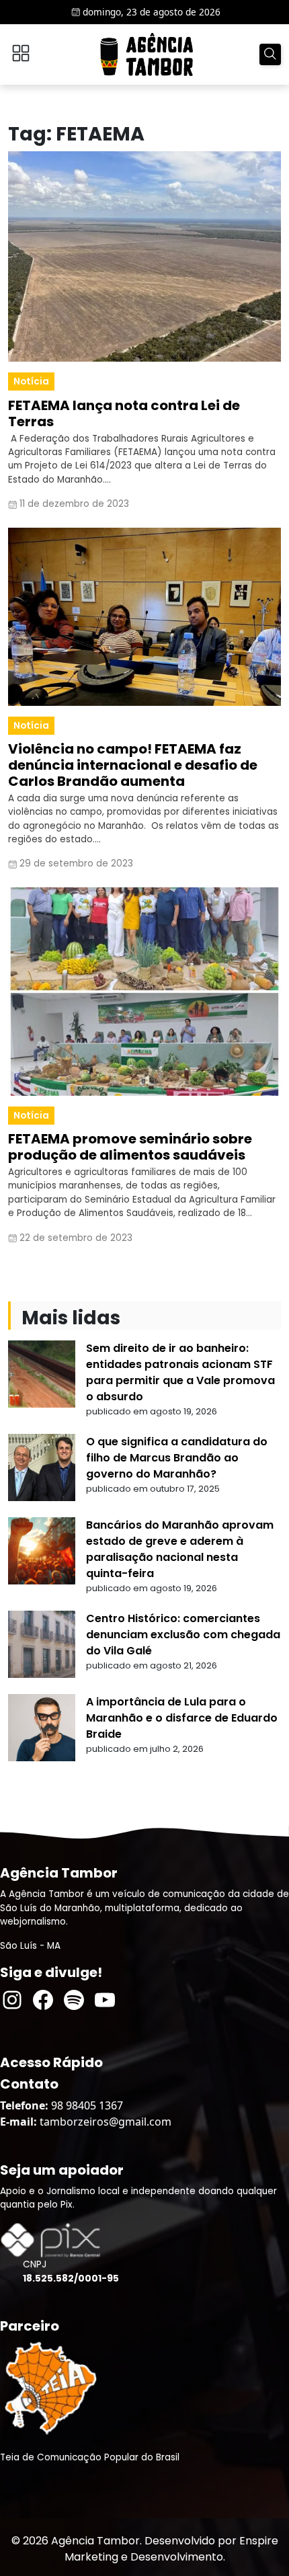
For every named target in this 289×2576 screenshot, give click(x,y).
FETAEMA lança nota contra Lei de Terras (124, 413)
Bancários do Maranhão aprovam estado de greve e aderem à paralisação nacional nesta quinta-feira (180, 1549)
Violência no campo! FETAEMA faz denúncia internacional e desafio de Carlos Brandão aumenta (133, 765)
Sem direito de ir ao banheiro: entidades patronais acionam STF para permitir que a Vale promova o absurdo (180, 1372)
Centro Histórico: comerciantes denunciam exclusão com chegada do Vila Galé (183, 1635)
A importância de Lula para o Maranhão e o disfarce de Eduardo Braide (182, 1718)
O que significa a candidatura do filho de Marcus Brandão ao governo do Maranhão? (177, 1458)
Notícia (31, 381)
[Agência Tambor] (147, 54)
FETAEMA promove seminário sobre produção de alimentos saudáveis (130, 1147)
